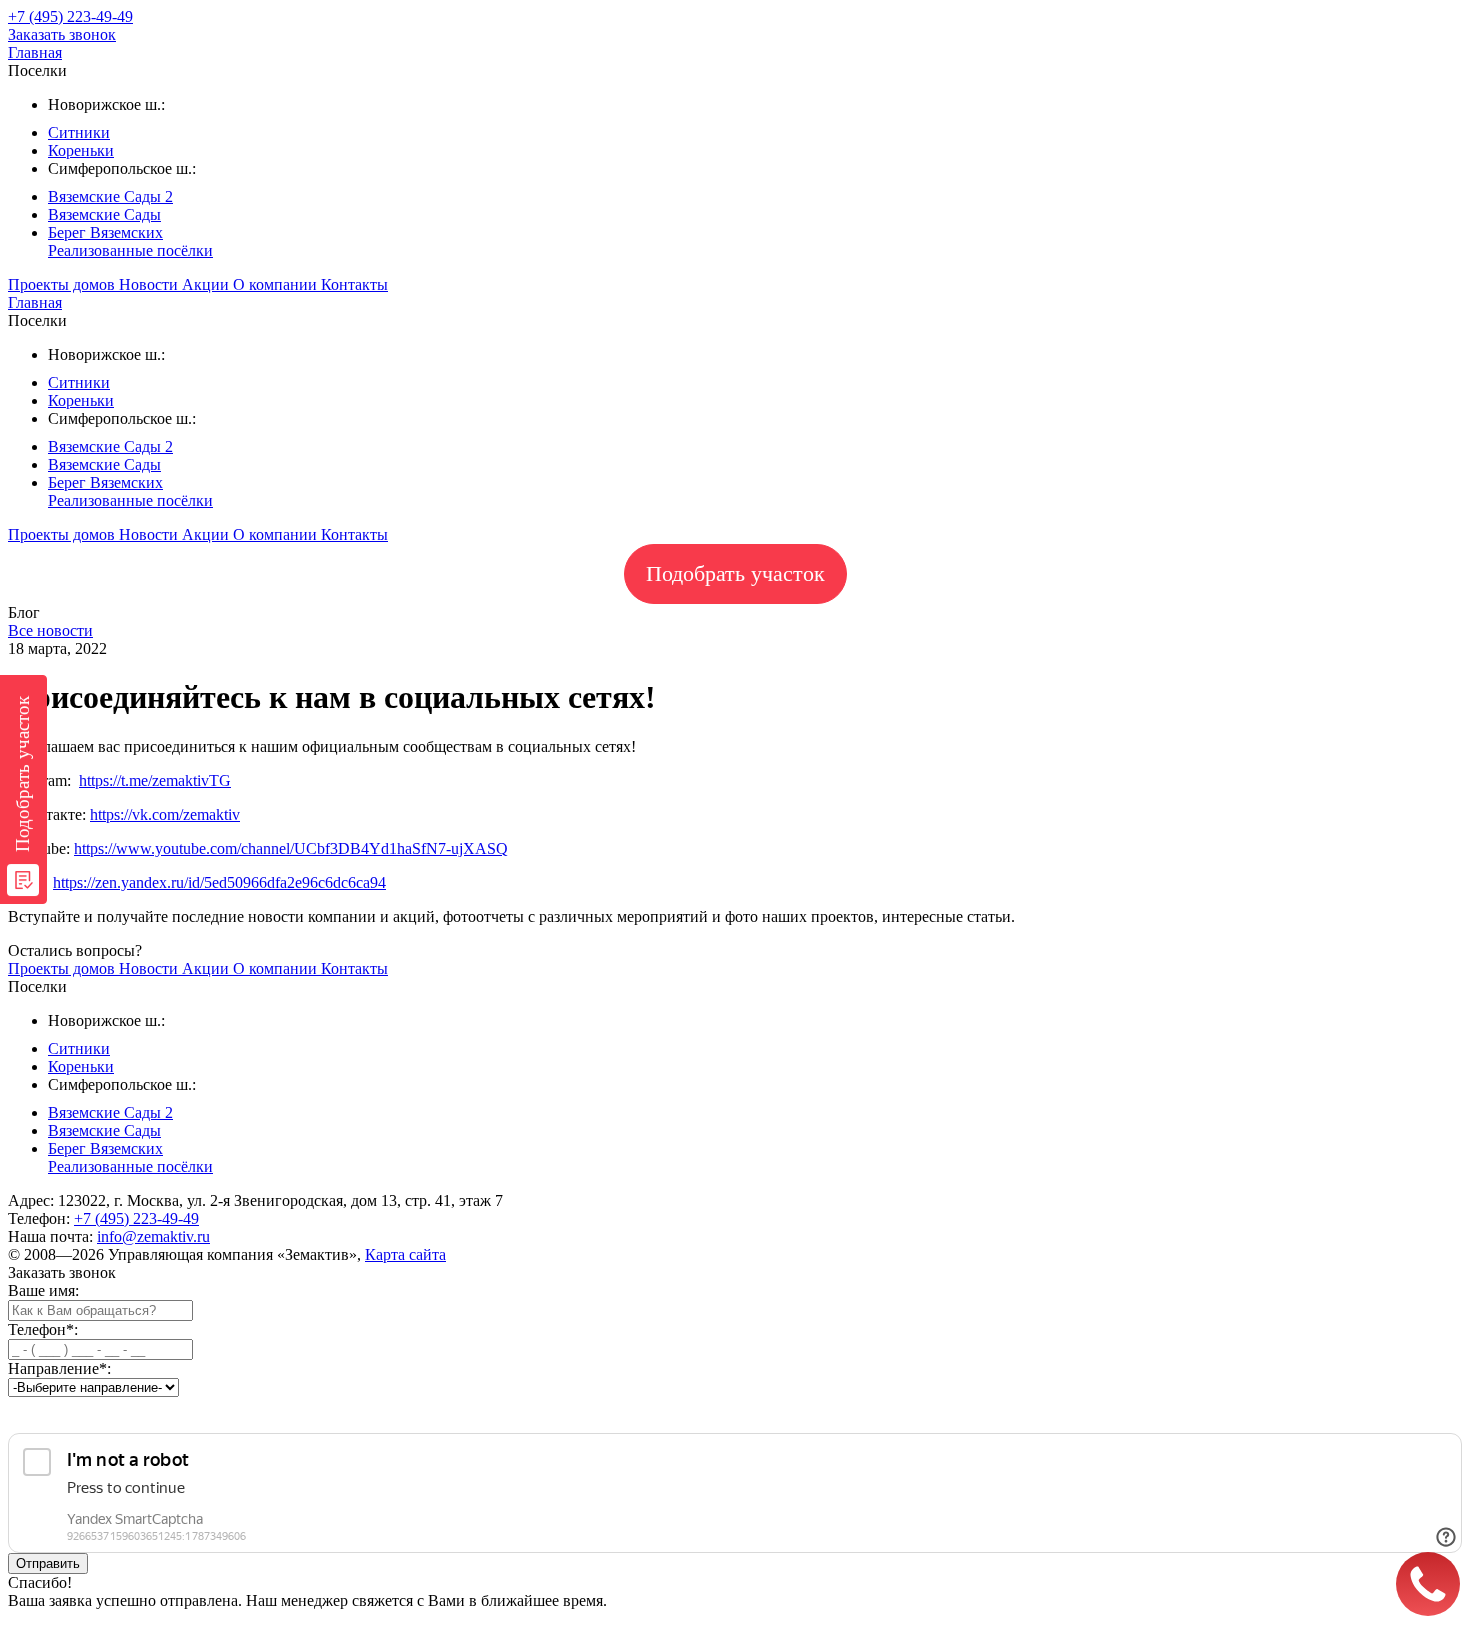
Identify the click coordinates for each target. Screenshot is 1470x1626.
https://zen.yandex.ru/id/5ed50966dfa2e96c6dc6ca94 (219, 882)
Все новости (50, 630)
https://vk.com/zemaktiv (165, 814)
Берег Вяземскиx (105, 232)
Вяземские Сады (104, 214)
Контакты (354, 284)
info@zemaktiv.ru (153, 1236)
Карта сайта (405, 1254)
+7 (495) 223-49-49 (136, 1218)
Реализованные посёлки (130, 250)
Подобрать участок (735, 573)
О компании (277, 284)
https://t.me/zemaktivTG (155, 780)
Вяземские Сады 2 (110, 196)
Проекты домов (63, 284)
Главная (35, 52)
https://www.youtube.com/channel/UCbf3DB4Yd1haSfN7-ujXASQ (291, 848)
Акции (207, 284)
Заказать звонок (62, 34)
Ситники (79, 132)
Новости (150, 284)
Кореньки (81, 150)
